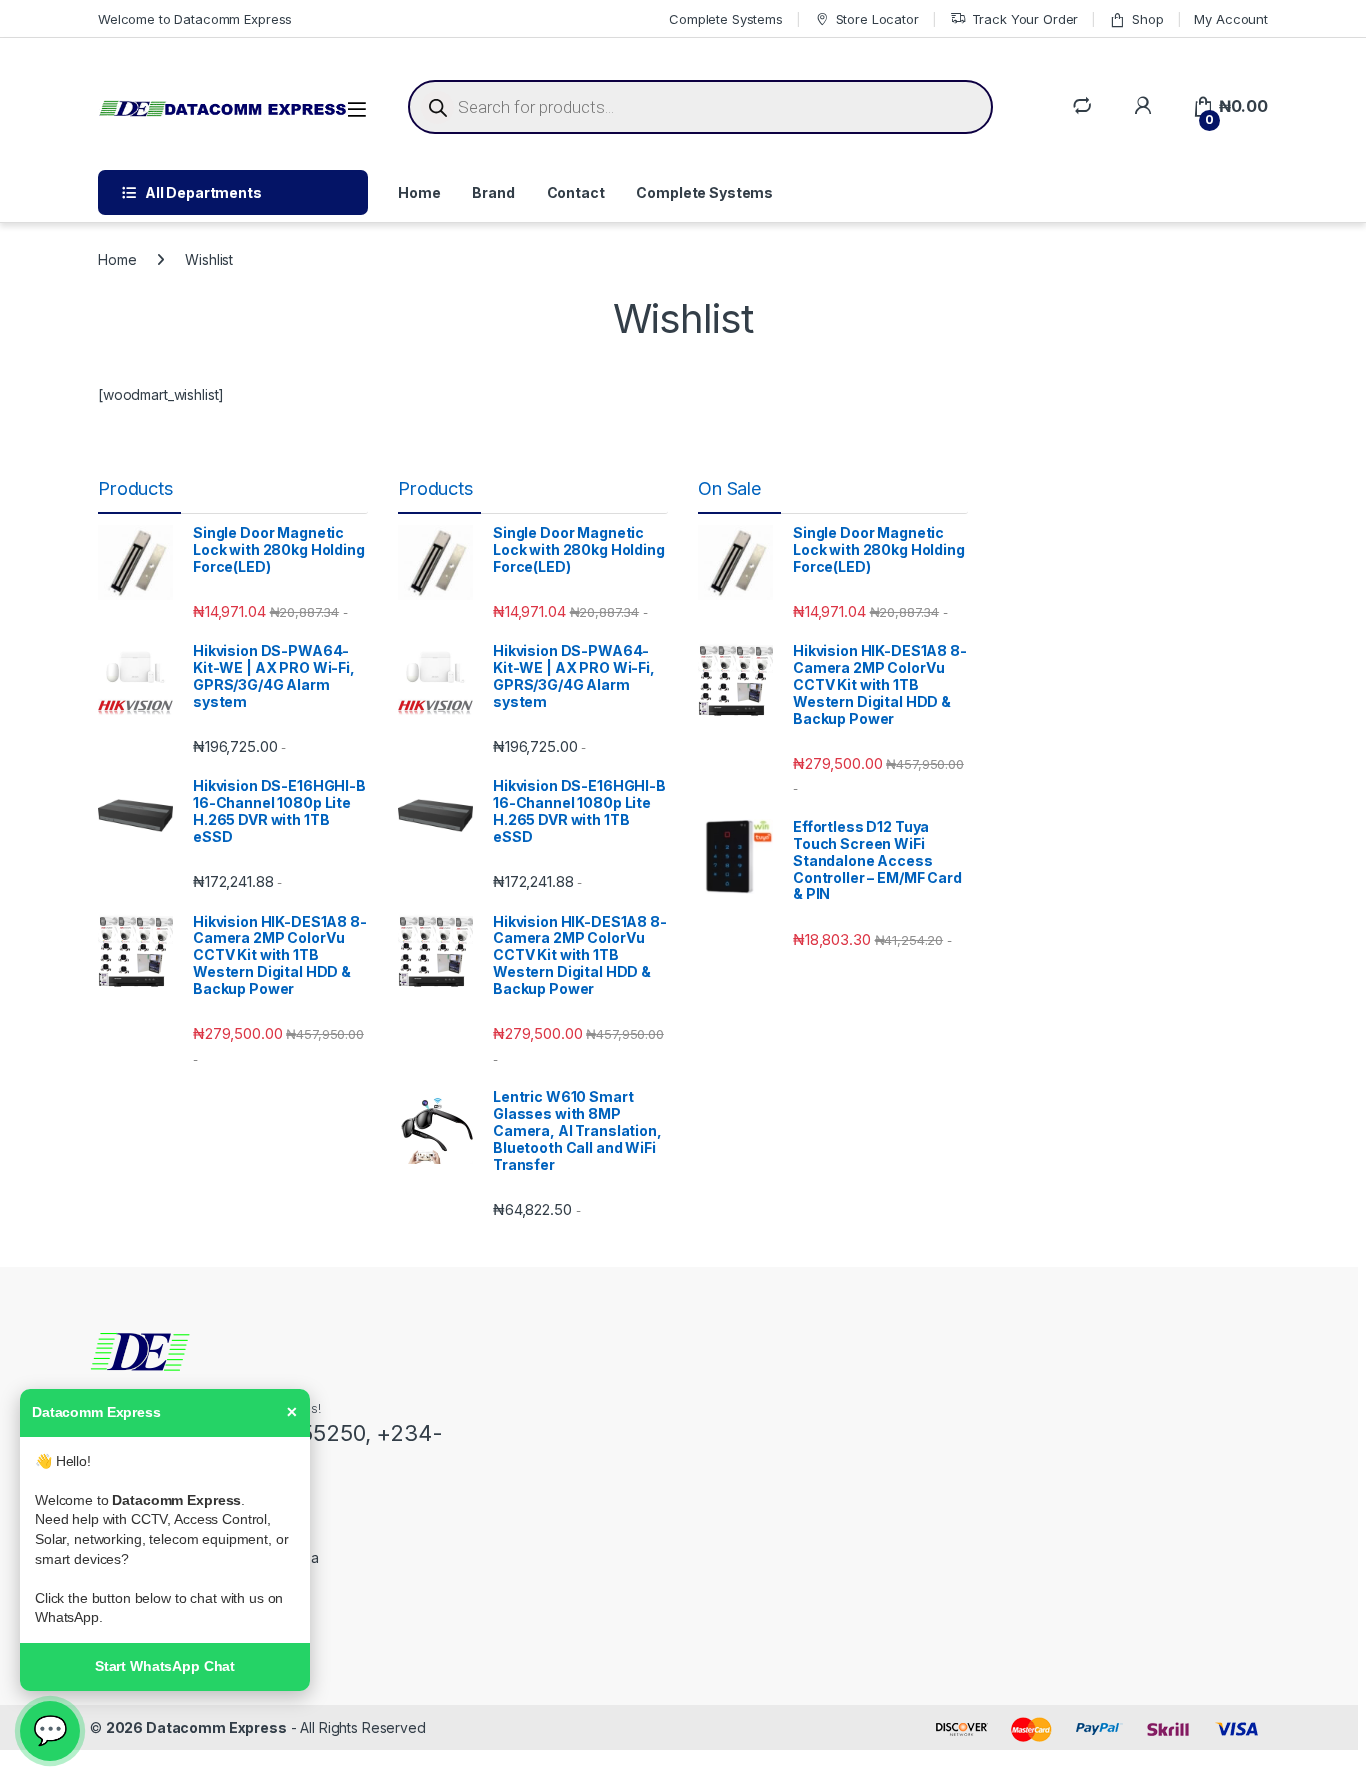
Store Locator (877, 19)
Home (419, 192)
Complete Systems (726, 19)
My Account (1231, 19)
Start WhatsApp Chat (165, 1666)
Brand (493, 192)
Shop (1147, 19)
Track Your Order (1025, 19)
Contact (576, 192)
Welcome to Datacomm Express (195, 19)
